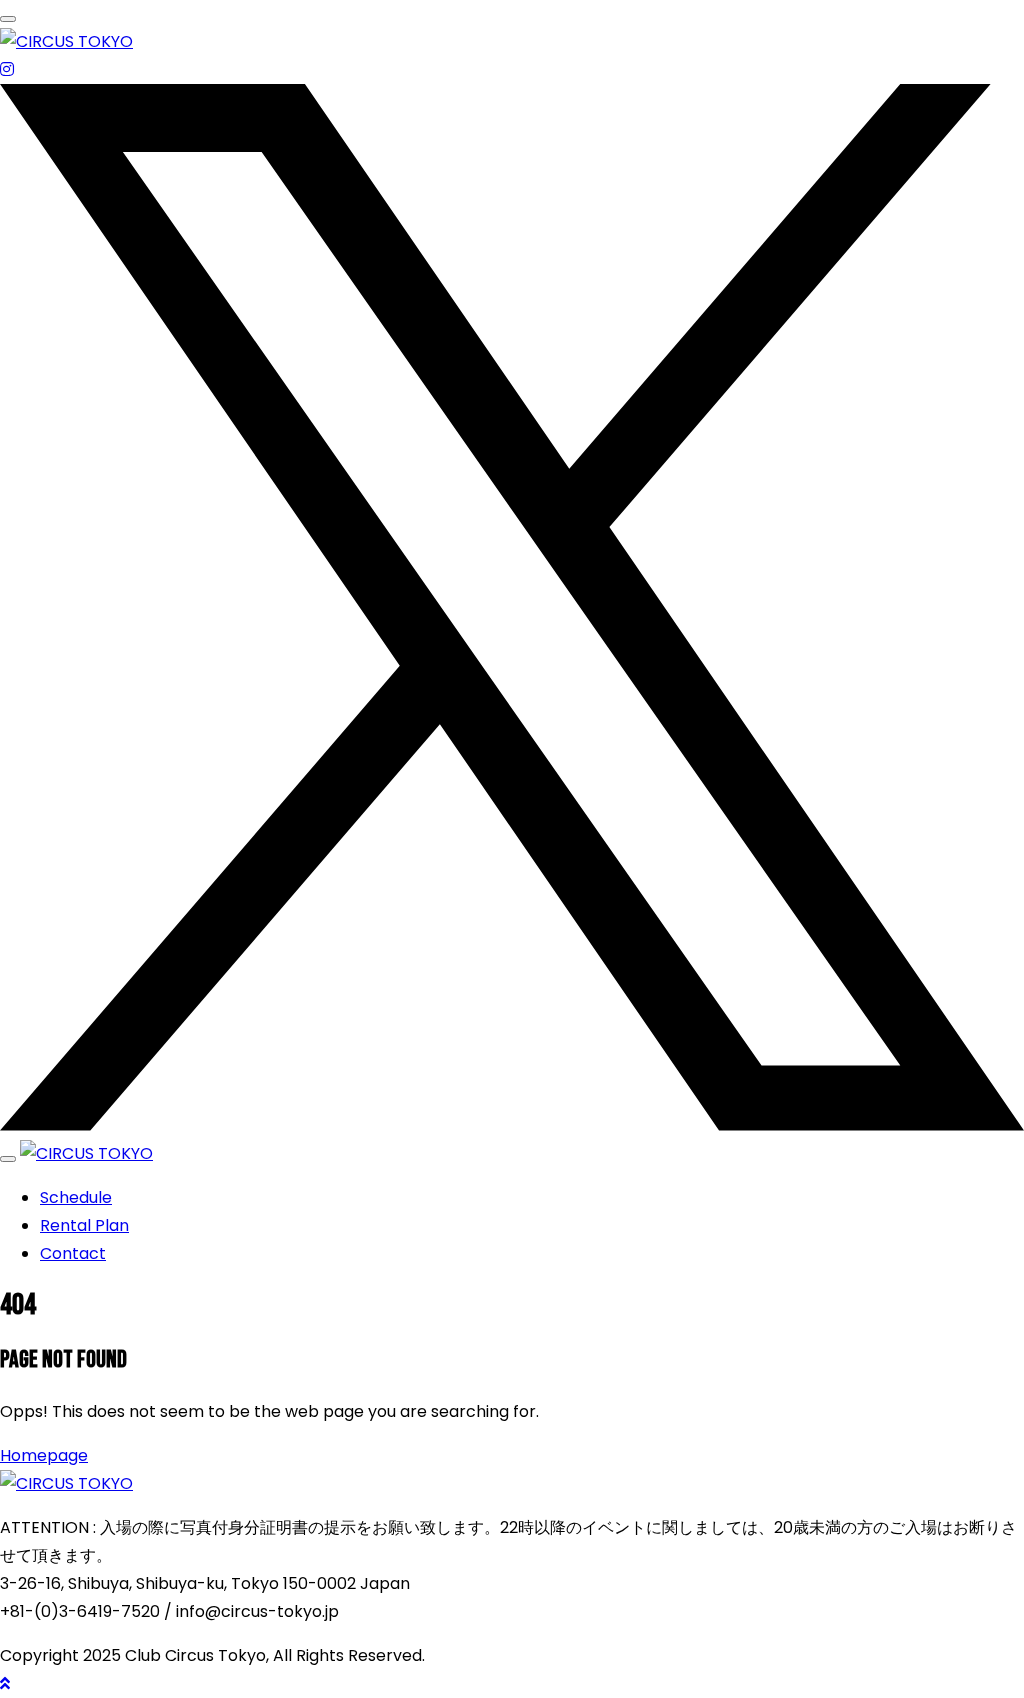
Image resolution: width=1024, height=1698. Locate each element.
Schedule (76, 1197)
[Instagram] (7, 69)
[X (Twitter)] (512, 1125)
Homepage (44, 1455)
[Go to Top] (5, 1683)
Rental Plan (84, 1225)
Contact (73, 1253)
